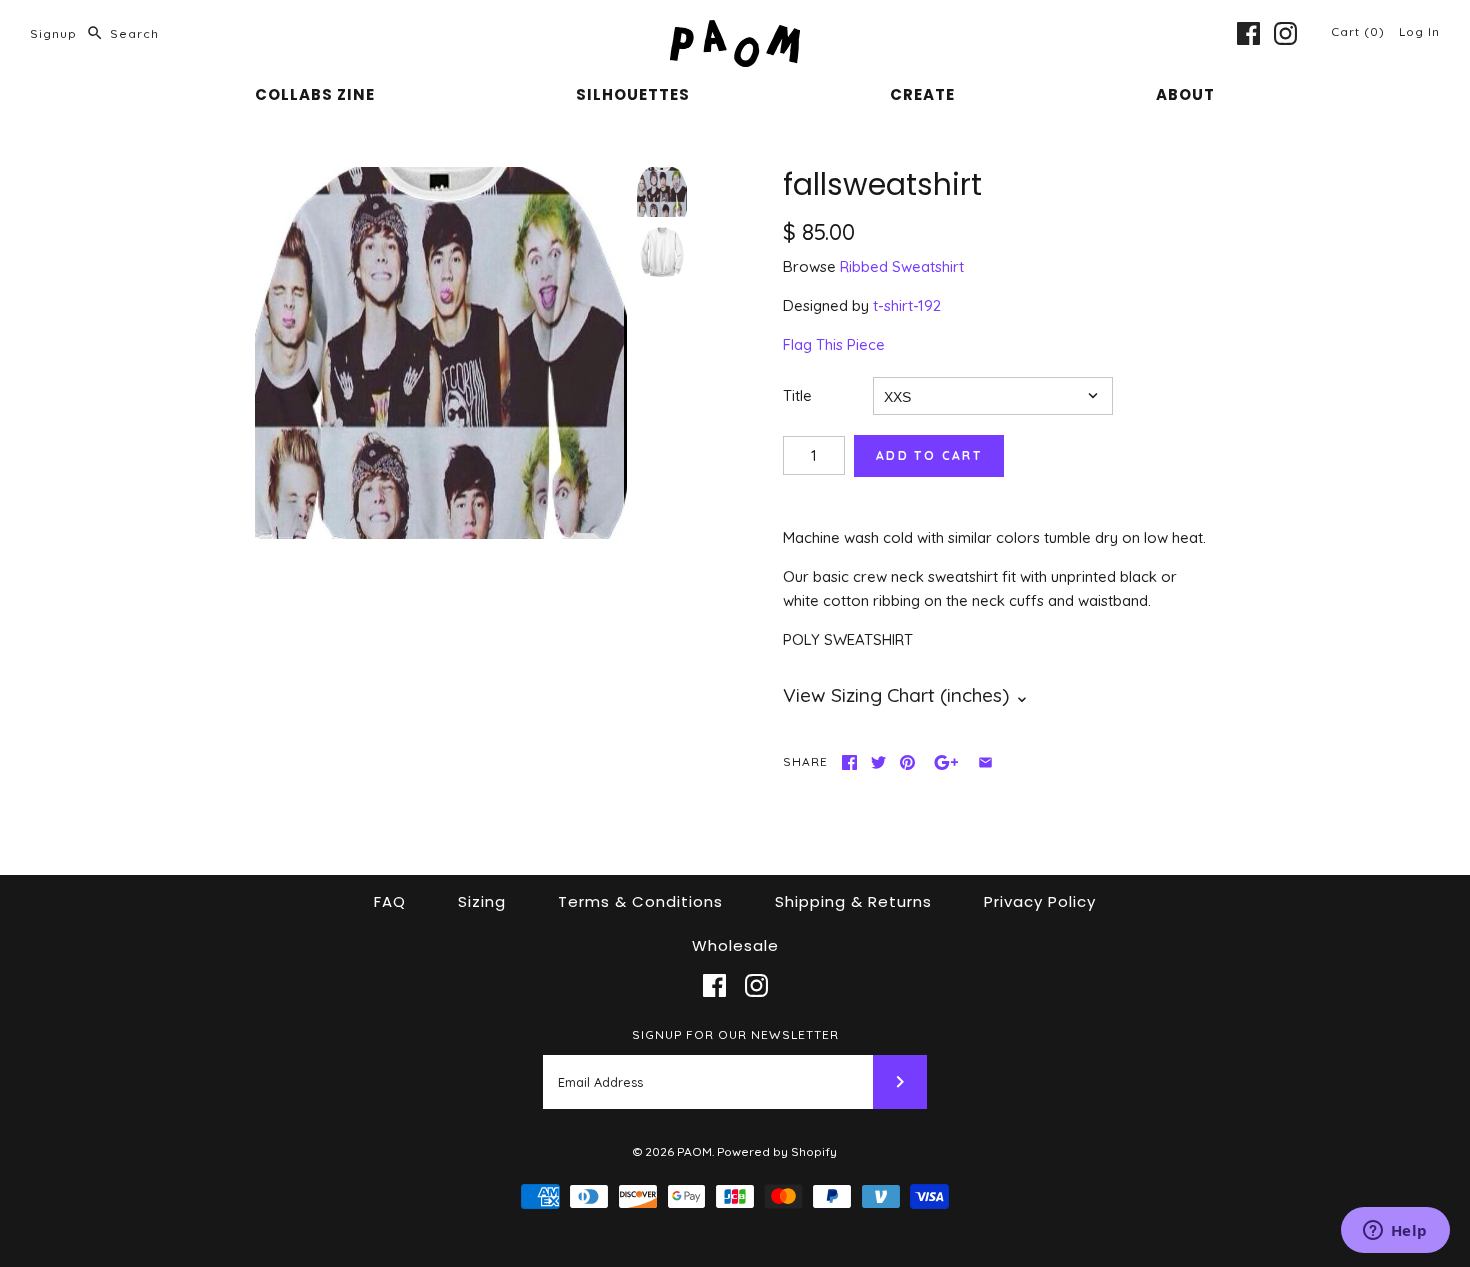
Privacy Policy (1040, 901)
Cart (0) (1360, 31)
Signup (53, 33)
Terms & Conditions (640, 901)
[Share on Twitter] (878, 762)
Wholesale (735, 945)
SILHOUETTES (633, 94)
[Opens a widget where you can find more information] (1395, 1232)
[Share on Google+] (946, 762)
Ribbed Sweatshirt (902, 266)
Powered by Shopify (777, 1151)
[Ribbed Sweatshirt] (662, 252)
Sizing (482, 901)
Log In (1419, 31)
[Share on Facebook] (849, 762)
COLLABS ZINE (315, 94)
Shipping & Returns (853, 901)
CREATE (922, 94)
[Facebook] (1248, 33)
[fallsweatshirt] (441, 353)
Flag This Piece (834, 344)
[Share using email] (985, 762)
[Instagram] (1285, 33)
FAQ (390, 901)
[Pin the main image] (907, 762)
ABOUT (1185, 94)
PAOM (694, 1151)
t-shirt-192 (907, 305)
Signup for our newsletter (735, 1034)
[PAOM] (735, 31)
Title (797, 395)
